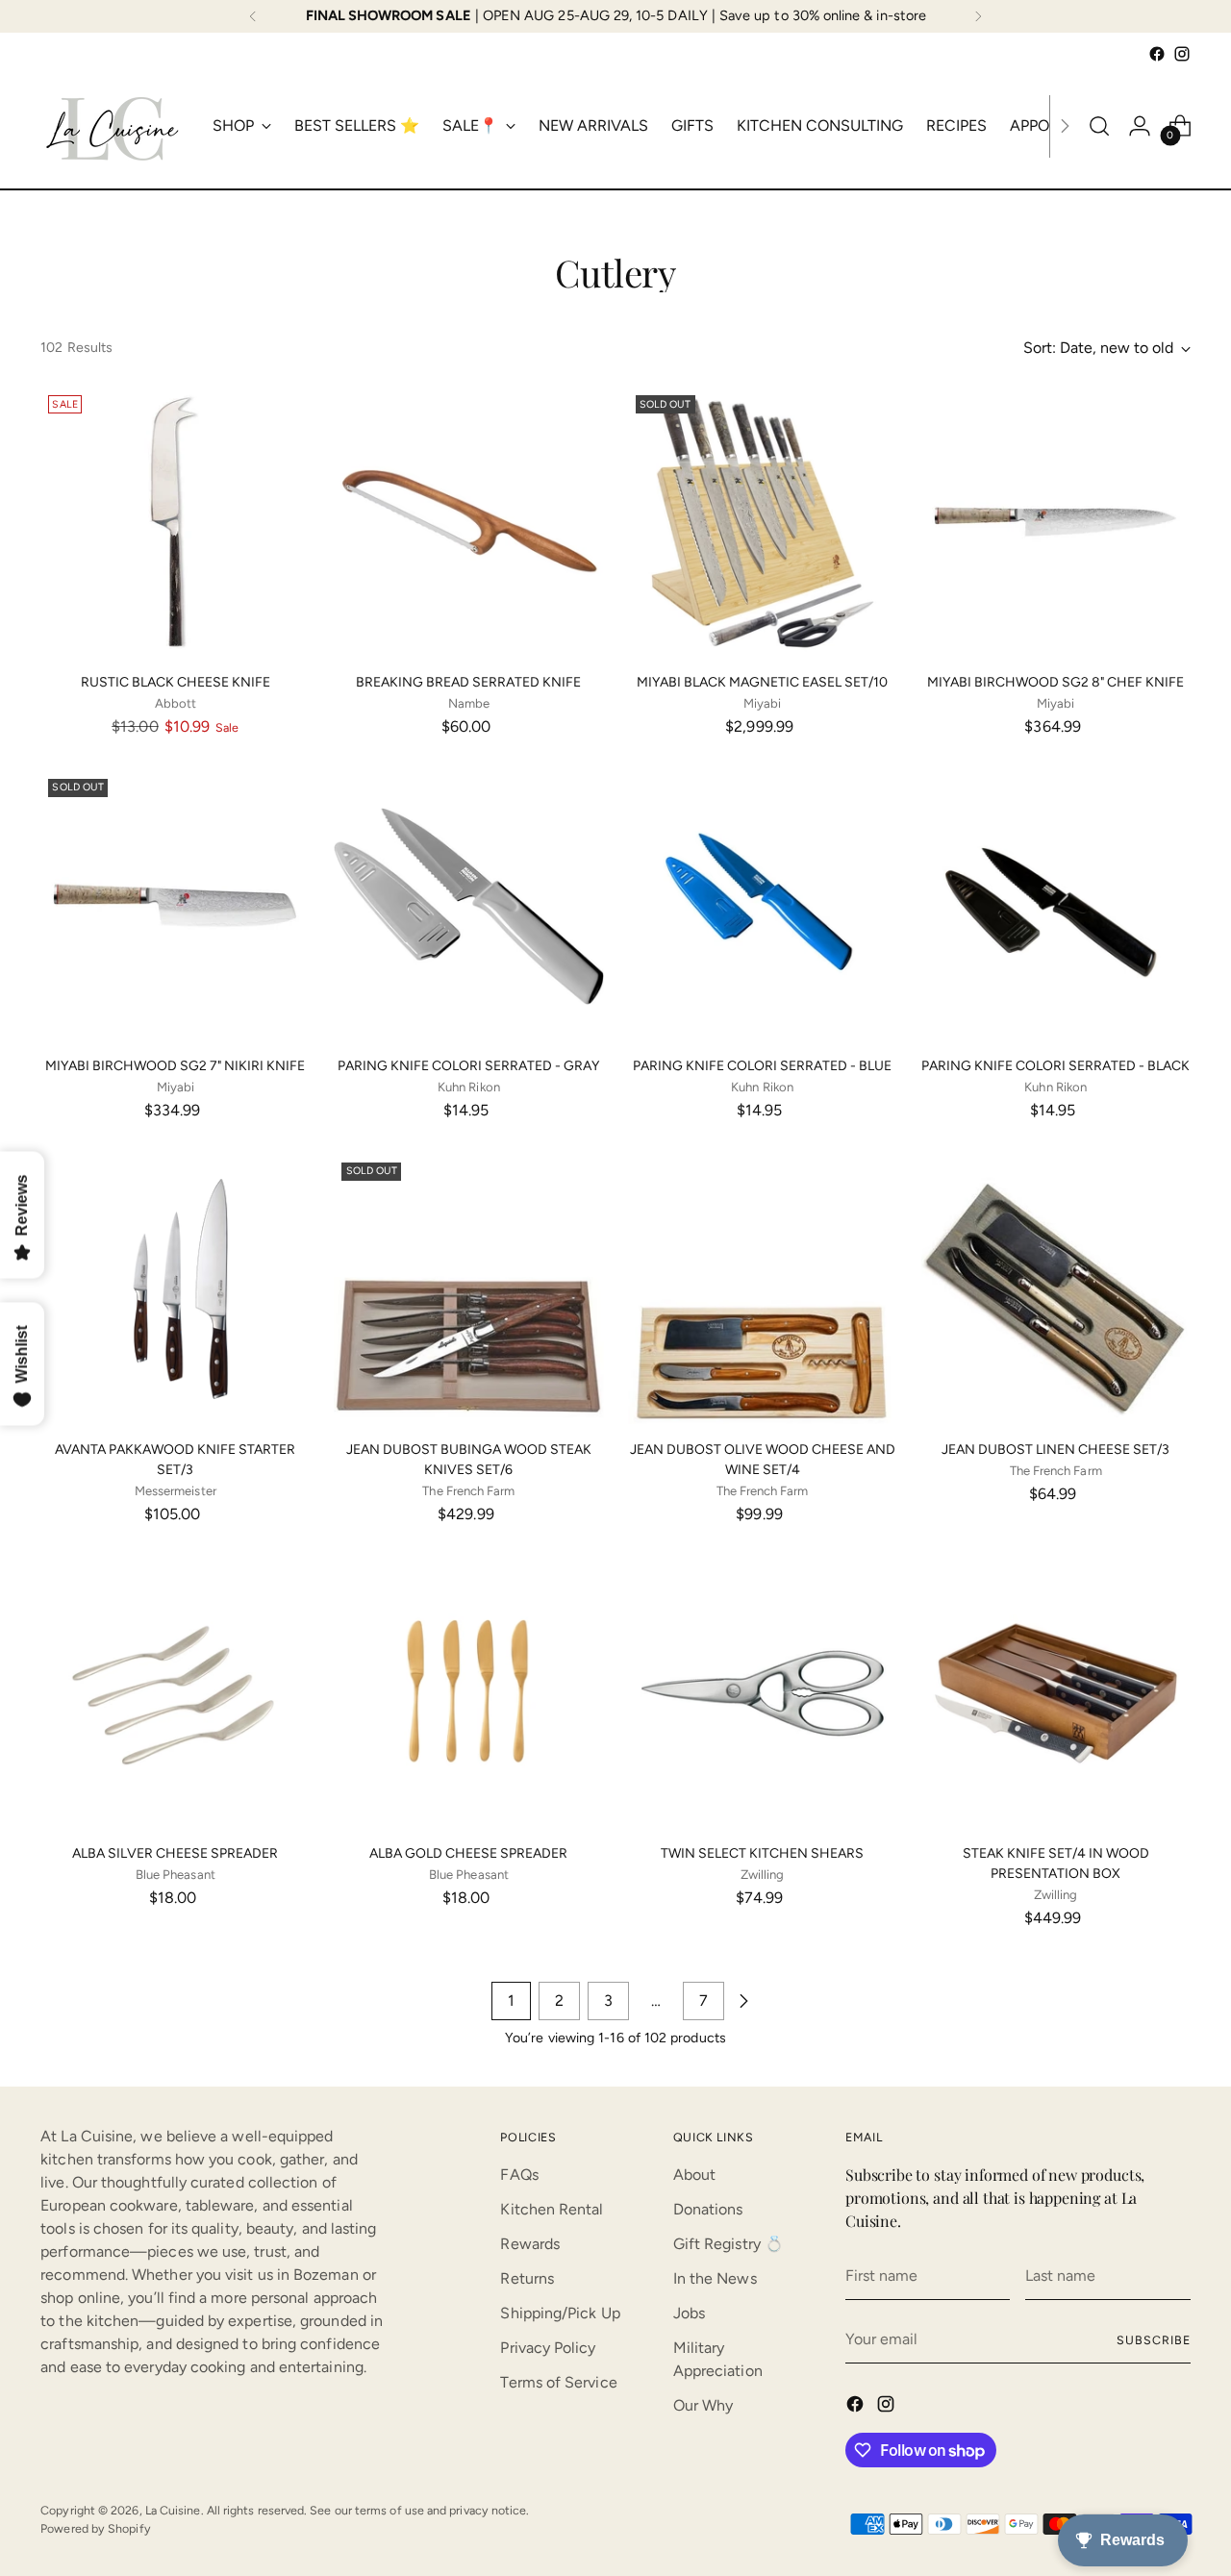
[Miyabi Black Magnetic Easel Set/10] (763, 522)
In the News (715, 2278)
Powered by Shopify (95, 2528)
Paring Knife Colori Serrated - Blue (762, 1066)
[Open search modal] (1099, 126)
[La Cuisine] (113, 126)
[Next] (978, 16)
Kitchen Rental (552, 2209)
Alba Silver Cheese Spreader (175, 1853)
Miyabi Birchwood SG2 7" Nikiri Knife (175, 1066)
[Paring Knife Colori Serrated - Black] (1056, 906)
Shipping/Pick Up (560, 2313)
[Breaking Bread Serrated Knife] (468, 522)
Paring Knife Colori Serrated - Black (1055, 1066)
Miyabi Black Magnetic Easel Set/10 (762, 682)
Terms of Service (558, 2382)
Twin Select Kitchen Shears (762, 1853)
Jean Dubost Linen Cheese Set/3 (1055, 1450)
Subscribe (1153, 2340)
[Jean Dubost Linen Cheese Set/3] (1056, 1289)
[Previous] (253, 16)
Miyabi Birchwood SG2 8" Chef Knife (1055, 682)
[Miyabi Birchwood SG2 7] (175, 906)
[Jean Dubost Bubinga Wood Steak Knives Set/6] (468, 1289)
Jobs (689, 2313)
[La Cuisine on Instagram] (1182, 54)
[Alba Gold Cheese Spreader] (468, 1693)
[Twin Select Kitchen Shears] (763, 1693)
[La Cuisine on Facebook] (1157, 54)
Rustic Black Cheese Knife (176, 682)
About (694, 2175)
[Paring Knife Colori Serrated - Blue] (763, 906)
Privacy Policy (548, 2348)
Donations (708, 2209)
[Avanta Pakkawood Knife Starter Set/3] (175, 1289)
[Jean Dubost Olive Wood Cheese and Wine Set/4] (763, 1289)
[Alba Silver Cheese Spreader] (175, 1693)
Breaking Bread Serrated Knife (468, 682)
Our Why (703, 2405)
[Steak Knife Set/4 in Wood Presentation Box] (1056, 1693)
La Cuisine (173, 2510)
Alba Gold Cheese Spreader (468, 1853)
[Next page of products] (743, 2001)
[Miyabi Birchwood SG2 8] (1056, 522)
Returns (527, 2278)
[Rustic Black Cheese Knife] (175, 522)
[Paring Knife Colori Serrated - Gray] (468, 906)
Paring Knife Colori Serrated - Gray (468, 1066)
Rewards (530, 2244)
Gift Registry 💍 (729, 2244)
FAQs (519, 2175)
